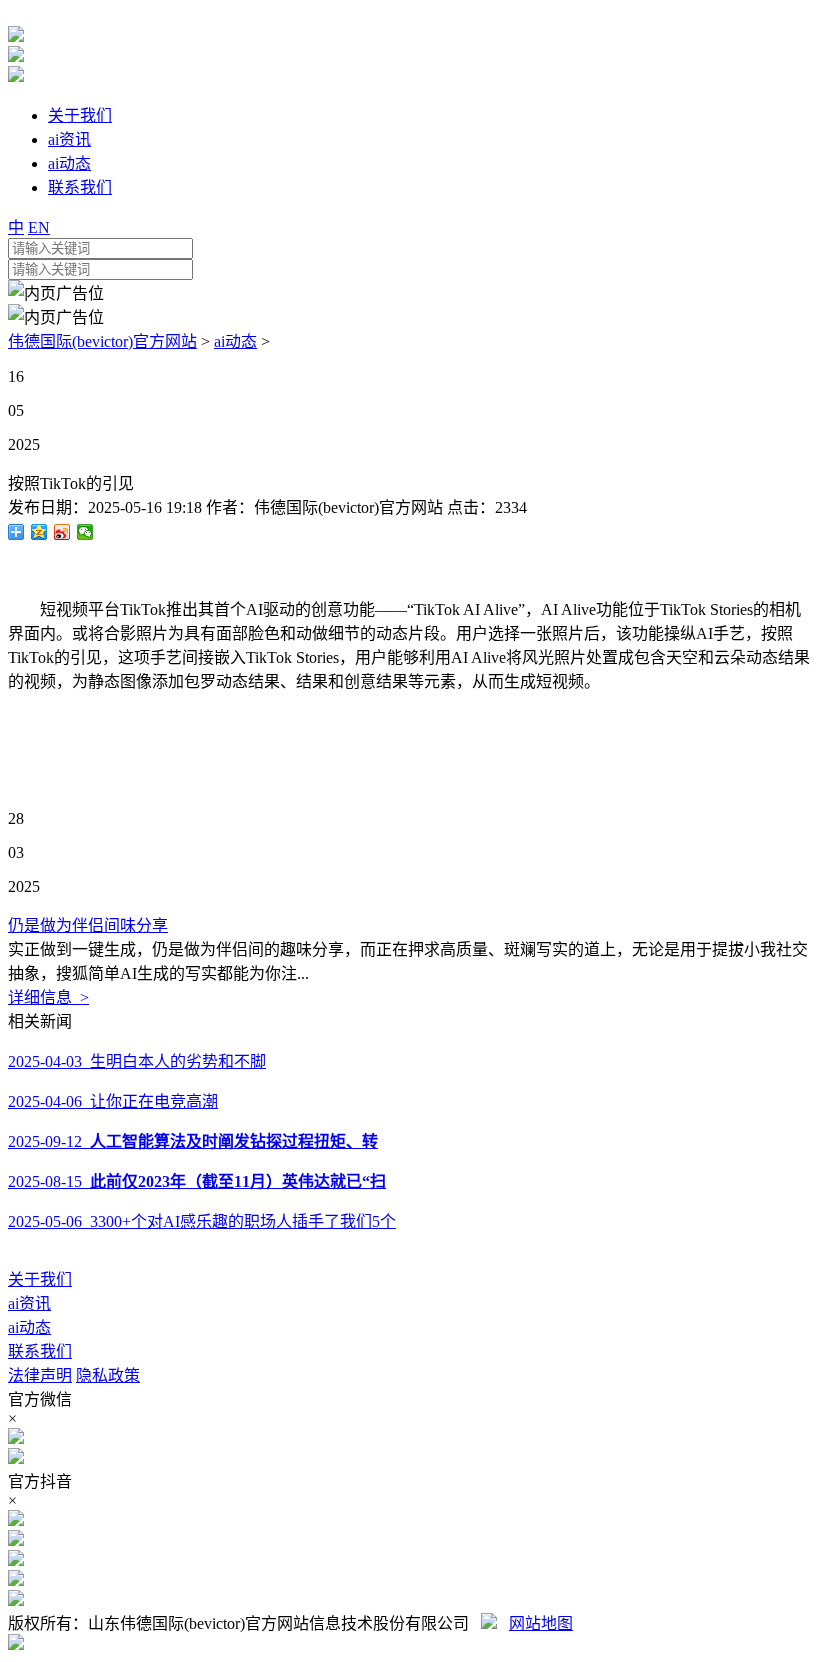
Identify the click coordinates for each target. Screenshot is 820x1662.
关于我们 (40, 1279)
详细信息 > (48, 997)
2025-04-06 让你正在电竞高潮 (113, 1101)
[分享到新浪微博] (62, 532)
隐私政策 (108, 1375)
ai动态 (235, 341)
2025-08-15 (197, 1181)
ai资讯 (29, 1303)
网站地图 (541, 1623)
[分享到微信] (85, 532)
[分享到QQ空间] (39, 532)
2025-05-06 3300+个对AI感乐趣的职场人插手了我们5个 (202, 1221)
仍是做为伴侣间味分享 (88, 925)
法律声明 (40, 1375)
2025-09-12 (193, 1141)
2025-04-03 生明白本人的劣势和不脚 (137, 1061)
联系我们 (40, 1351)
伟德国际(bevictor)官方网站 (102, 341)
